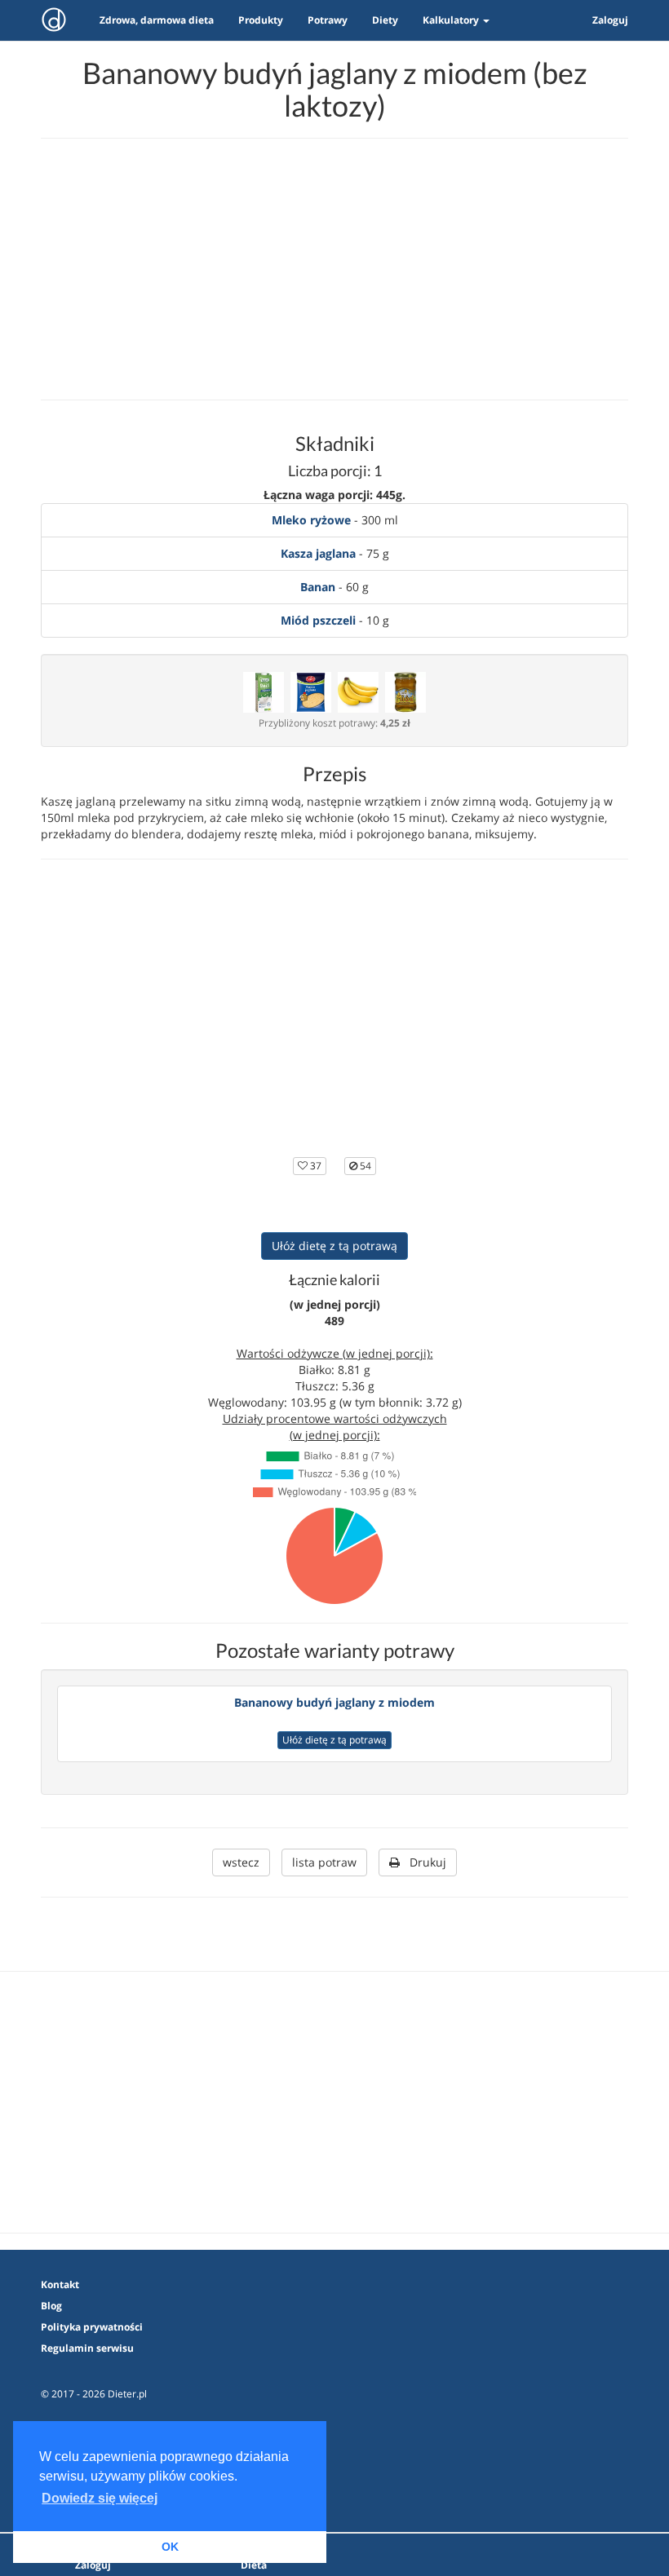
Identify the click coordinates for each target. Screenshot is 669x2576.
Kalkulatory (452, 20)
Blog (51, 2306)
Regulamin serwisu (87, 2348)
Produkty (261, 20)
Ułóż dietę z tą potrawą (334, 1246)
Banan (318, 587)
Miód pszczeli (318, 620)
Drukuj (423, 1862)
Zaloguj (610, 20)
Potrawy (328, 20)
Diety (385, 20)
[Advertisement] (334, 269)
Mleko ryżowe (311, 520)
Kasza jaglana (318, 553)
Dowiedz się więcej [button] (100, 2498)
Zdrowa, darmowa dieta (157, 20)
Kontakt (60, 2284)
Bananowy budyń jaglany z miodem (334, 1702)
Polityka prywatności (92, 2327)
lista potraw (324, 1862)
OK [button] (170, 2547)
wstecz (241, 1862)
